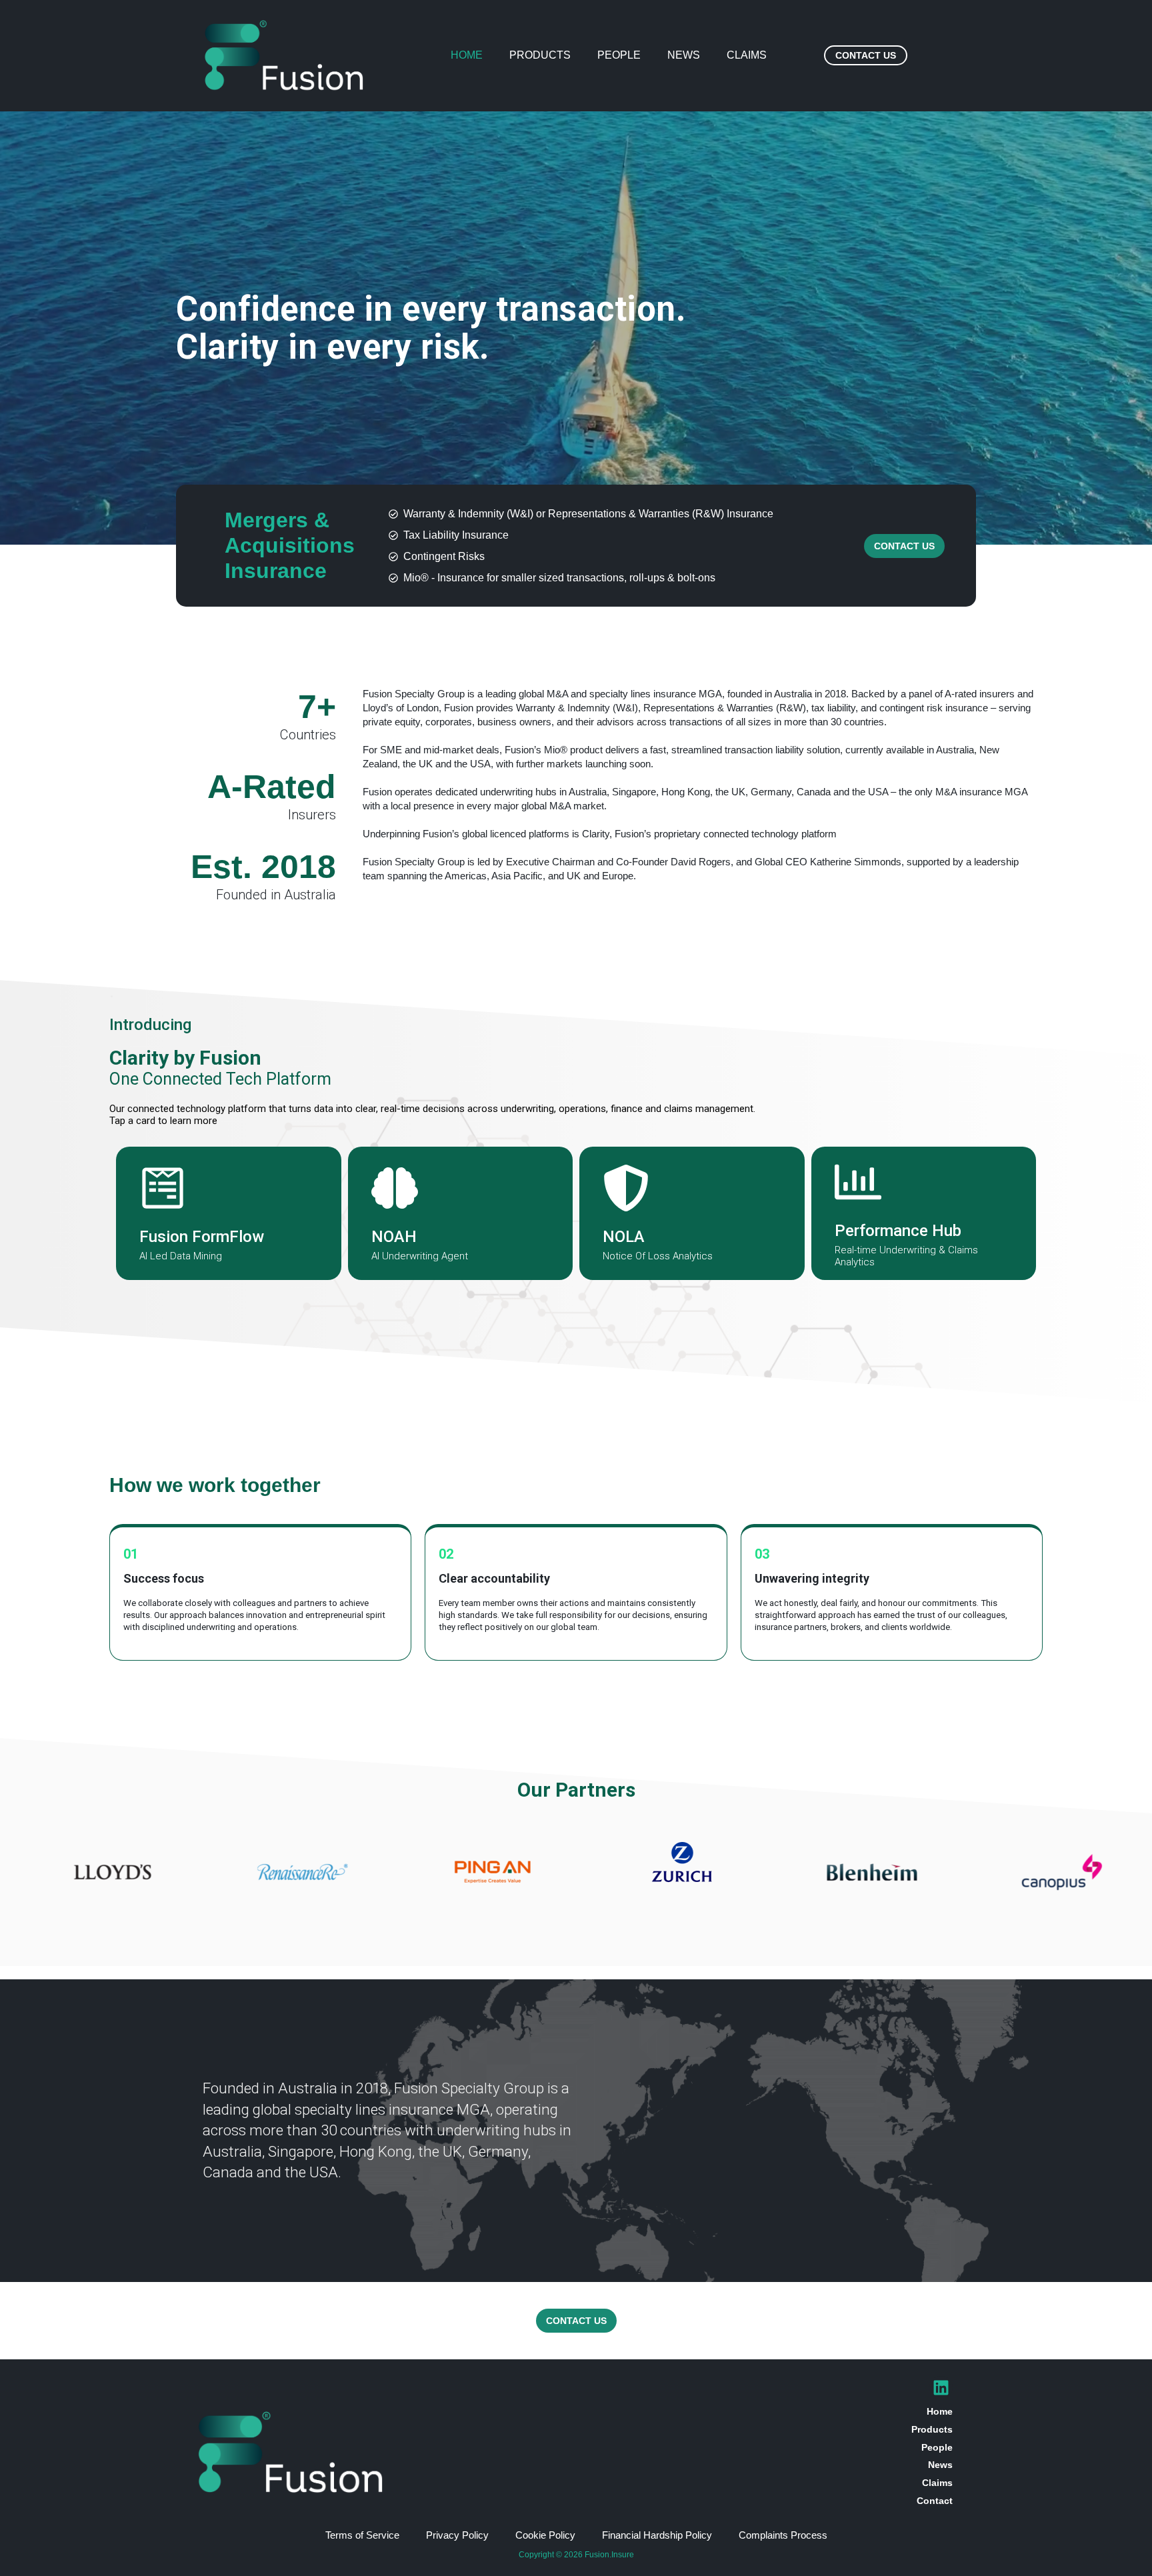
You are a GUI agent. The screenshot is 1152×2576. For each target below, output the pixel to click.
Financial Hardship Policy (657, 2535)
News (684, 55)
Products (540, 55)
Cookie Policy (545, 2535)
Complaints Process (783, 2535)
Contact (935, 2501)
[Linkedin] (941, 2388)
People (619, 55)
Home (467, 55)
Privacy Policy (457, 2535)
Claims (747, 55)
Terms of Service (362, 2535)
